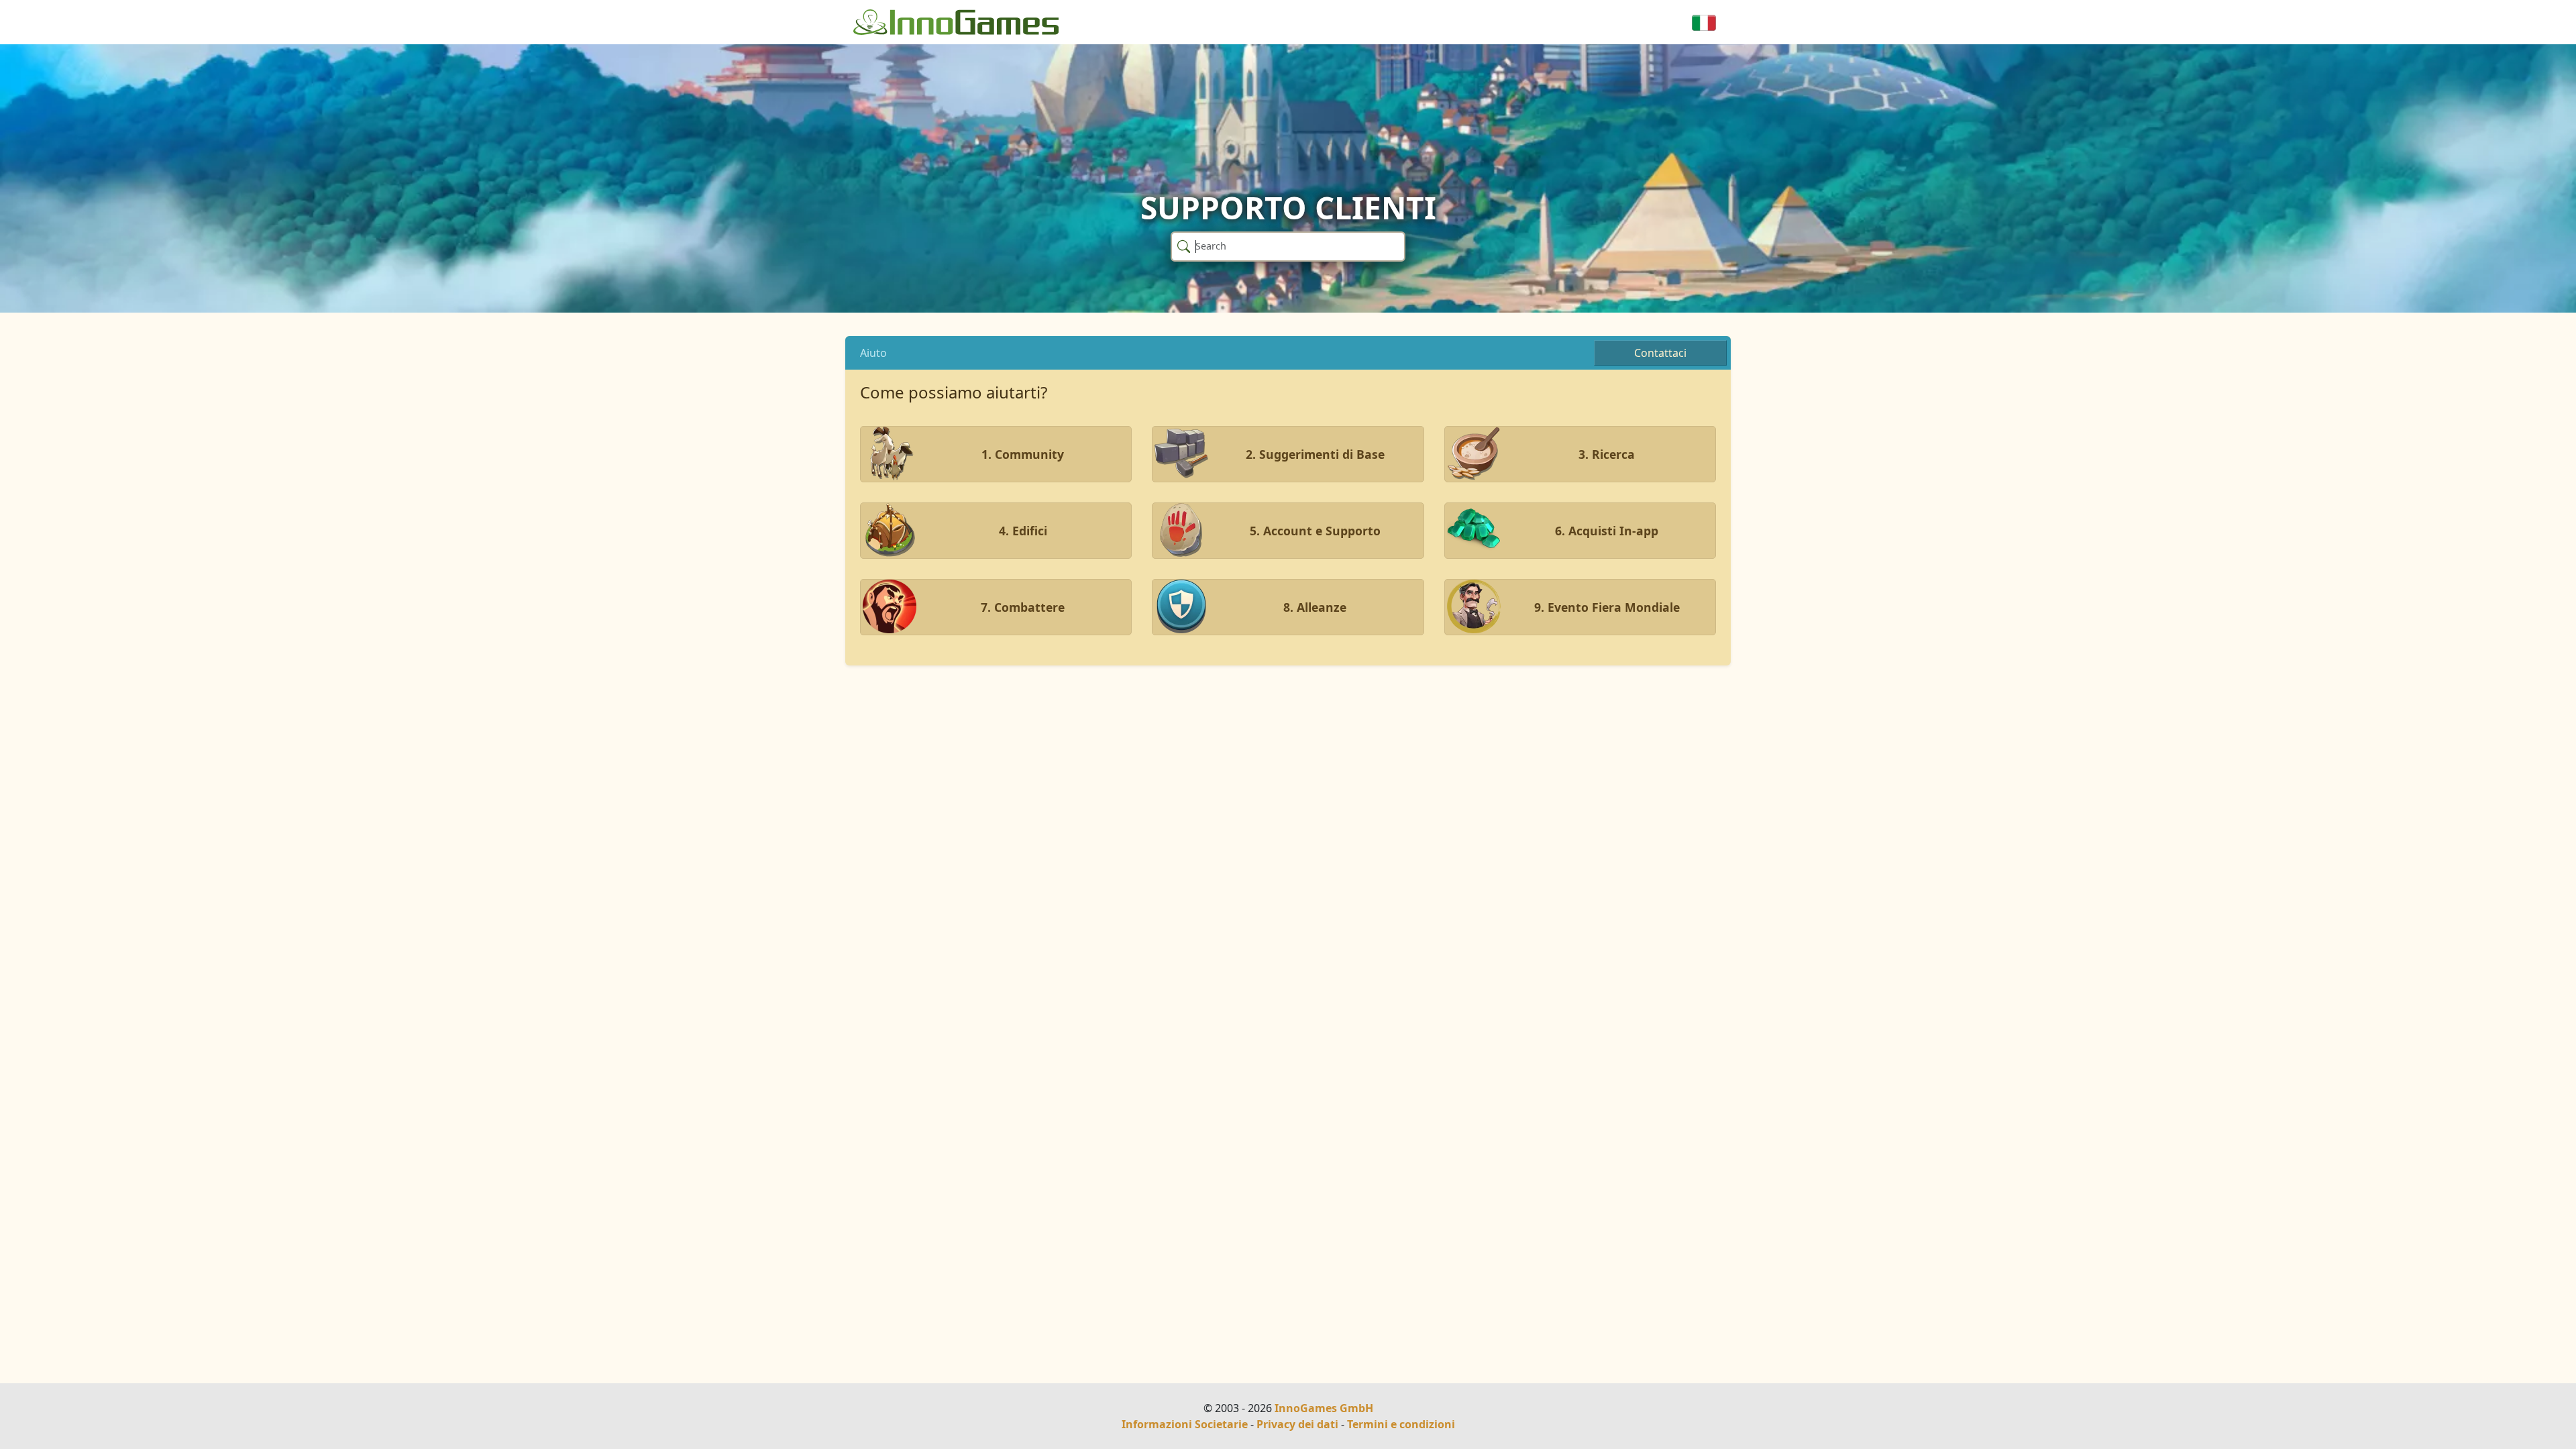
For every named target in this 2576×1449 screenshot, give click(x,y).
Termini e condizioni (1401, 1424)
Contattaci (1660, 353)
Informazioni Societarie (1185, 1424)
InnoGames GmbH (1324, 1408)
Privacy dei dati (1297, 1424)
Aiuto (873, 353)
